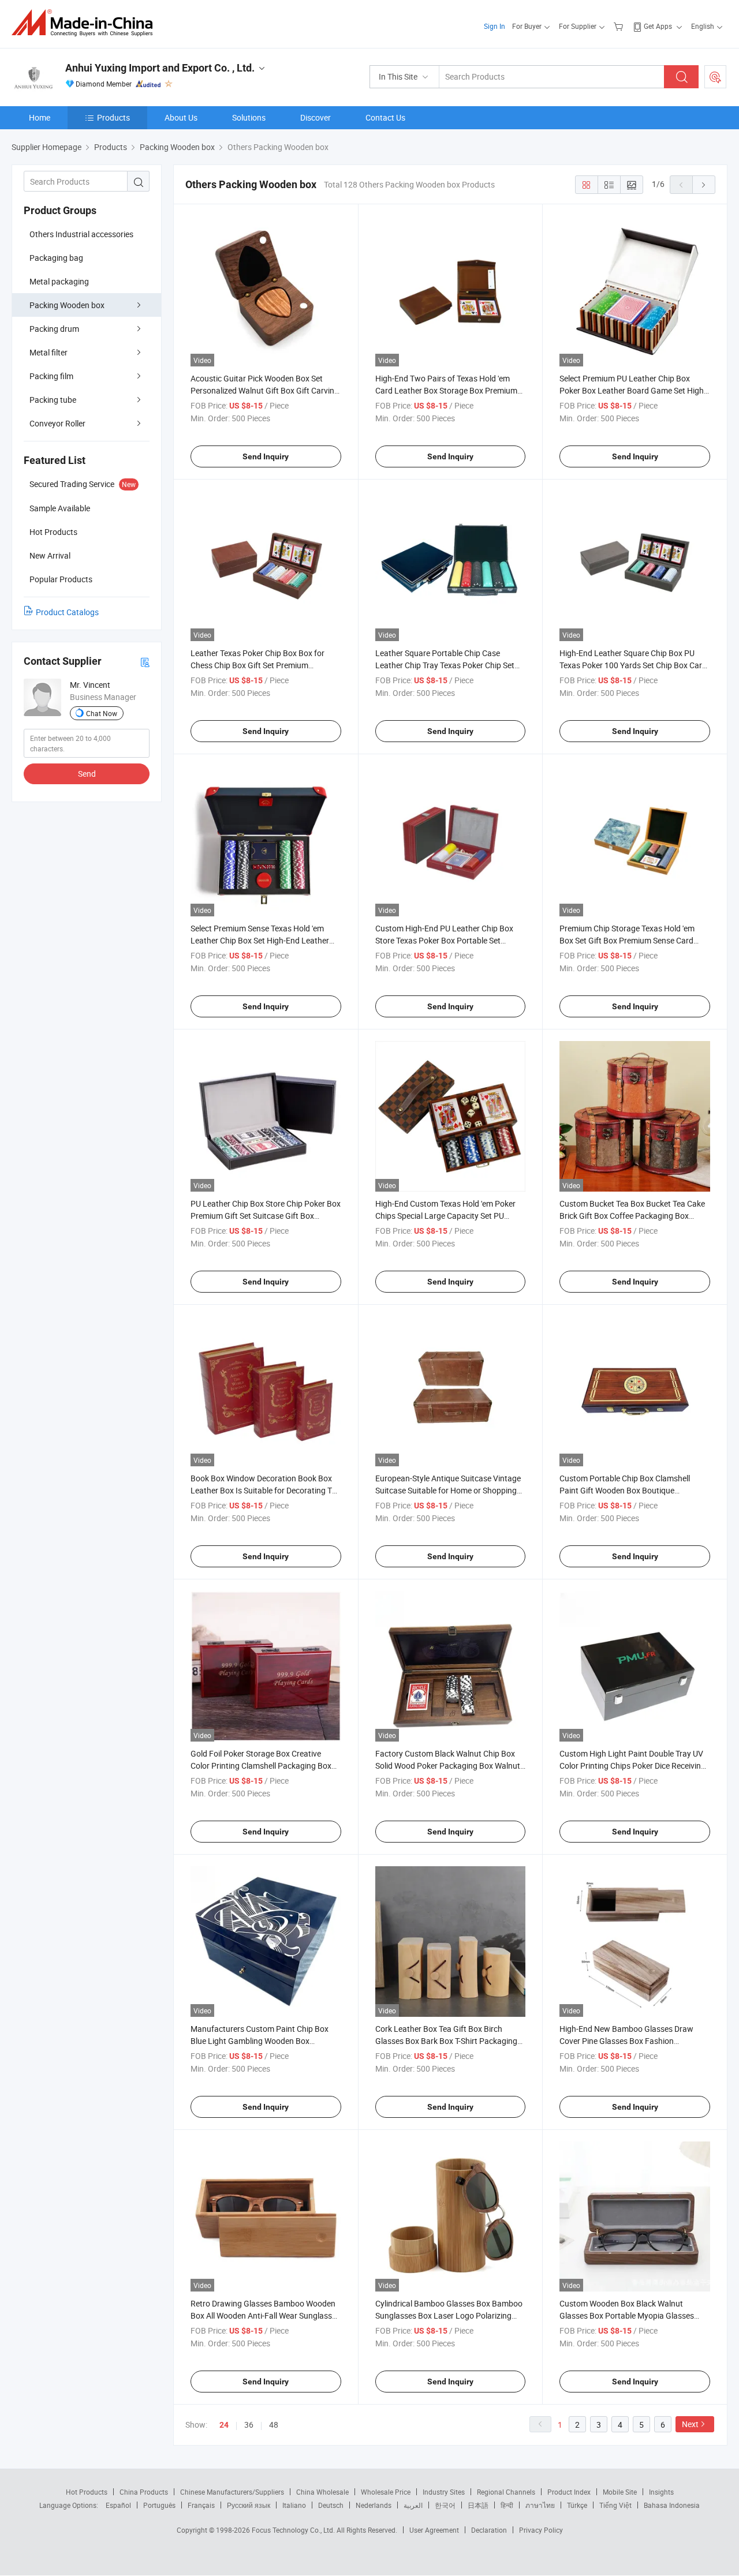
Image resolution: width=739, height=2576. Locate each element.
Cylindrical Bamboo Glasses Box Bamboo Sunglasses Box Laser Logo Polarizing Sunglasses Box (449, 2315)
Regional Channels (506, 2492)
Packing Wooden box (67, 305)
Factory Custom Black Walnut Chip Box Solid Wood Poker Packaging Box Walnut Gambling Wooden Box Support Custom (448, 1766)
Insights (661, 2492)
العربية (413, 2505)
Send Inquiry (266, 456)
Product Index (569, 2492)
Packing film (51, 376)
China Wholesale (322, 2492)
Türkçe (577, 2505)
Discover (316, 117)
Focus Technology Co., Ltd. (294, 2530)
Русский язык (249, 2505)
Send (87, 774)
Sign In (494, 26)
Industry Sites (444, 2492)
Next (690, 2424)
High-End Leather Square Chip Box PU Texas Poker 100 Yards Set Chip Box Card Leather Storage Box (633, 665)
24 (224, 2425)
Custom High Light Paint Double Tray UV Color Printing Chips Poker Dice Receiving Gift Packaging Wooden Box (632, 1766)
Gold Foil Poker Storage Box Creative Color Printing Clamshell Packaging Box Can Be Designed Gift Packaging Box (261, 1766)
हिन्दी (507, 2505)
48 (274, 2425)
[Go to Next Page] (704, 185)
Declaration (489, 2530)
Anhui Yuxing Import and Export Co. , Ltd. (160, 68)
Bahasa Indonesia (672, 2505)
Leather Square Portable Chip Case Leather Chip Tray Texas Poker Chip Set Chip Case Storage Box (445, 665)
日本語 (478, 2505)
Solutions (249, 117)
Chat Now (102, 713)
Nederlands (374, 2505)
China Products (144, 2492)
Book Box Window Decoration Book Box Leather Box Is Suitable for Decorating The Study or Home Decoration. (266, 1490)
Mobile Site (620, 2492)
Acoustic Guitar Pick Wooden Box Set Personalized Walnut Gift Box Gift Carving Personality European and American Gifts (265, 390)
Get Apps (658, 26)
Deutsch (331, 2505)
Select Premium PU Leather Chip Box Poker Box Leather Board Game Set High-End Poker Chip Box (633, 390)
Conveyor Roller (57, 423)
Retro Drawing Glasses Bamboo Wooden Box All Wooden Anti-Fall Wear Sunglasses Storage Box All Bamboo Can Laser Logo (265, 2315)
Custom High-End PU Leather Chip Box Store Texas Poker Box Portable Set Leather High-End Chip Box (444, 940)
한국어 (445, 2505)
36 (249, 2425)
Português (159, 2505)
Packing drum (54, 329)
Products (113, 117)
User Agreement (434, 2530)
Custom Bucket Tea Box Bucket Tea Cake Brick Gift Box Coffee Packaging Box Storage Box (632, 1216)
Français (201, 2505)
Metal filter (48, 352)
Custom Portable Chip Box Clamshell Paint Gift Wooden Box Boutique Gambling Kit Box (625, 1490)
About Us (181, 117)
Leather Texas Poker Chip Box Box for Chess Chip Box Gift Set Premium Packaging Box (257, 665)
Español (118, 2505)
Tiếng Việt (615, 2505)
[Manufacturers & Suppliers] (86, 23)
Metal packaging (59, 281)
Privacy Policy (541, 2530)
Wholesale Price (386, 2492)
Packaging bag (56, 258)
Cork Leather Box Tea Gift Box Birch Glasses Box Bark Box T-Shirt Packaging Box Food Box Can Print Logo (446, 2041)
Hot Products (87, 2492)
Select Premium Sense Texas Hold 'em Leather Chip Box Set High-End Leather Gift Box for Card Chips (260, 940)
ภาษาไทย (540, 2505)
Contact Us (385, 117)
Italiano (294, 2505)
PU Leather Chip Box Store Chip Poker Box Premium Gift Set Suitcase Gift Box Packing (266, 1216)
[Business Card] (145, 662)
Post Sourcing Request (715, 77)
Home (40, 117)
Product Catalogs (67, 612)
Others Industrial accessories (81, 234)
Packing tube (53, 400)
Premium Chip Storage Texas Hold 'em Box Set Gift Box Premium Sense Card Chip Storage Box (627, 940)
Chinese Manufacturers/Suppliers (232, 2492)
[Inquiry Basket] (620, 26)
